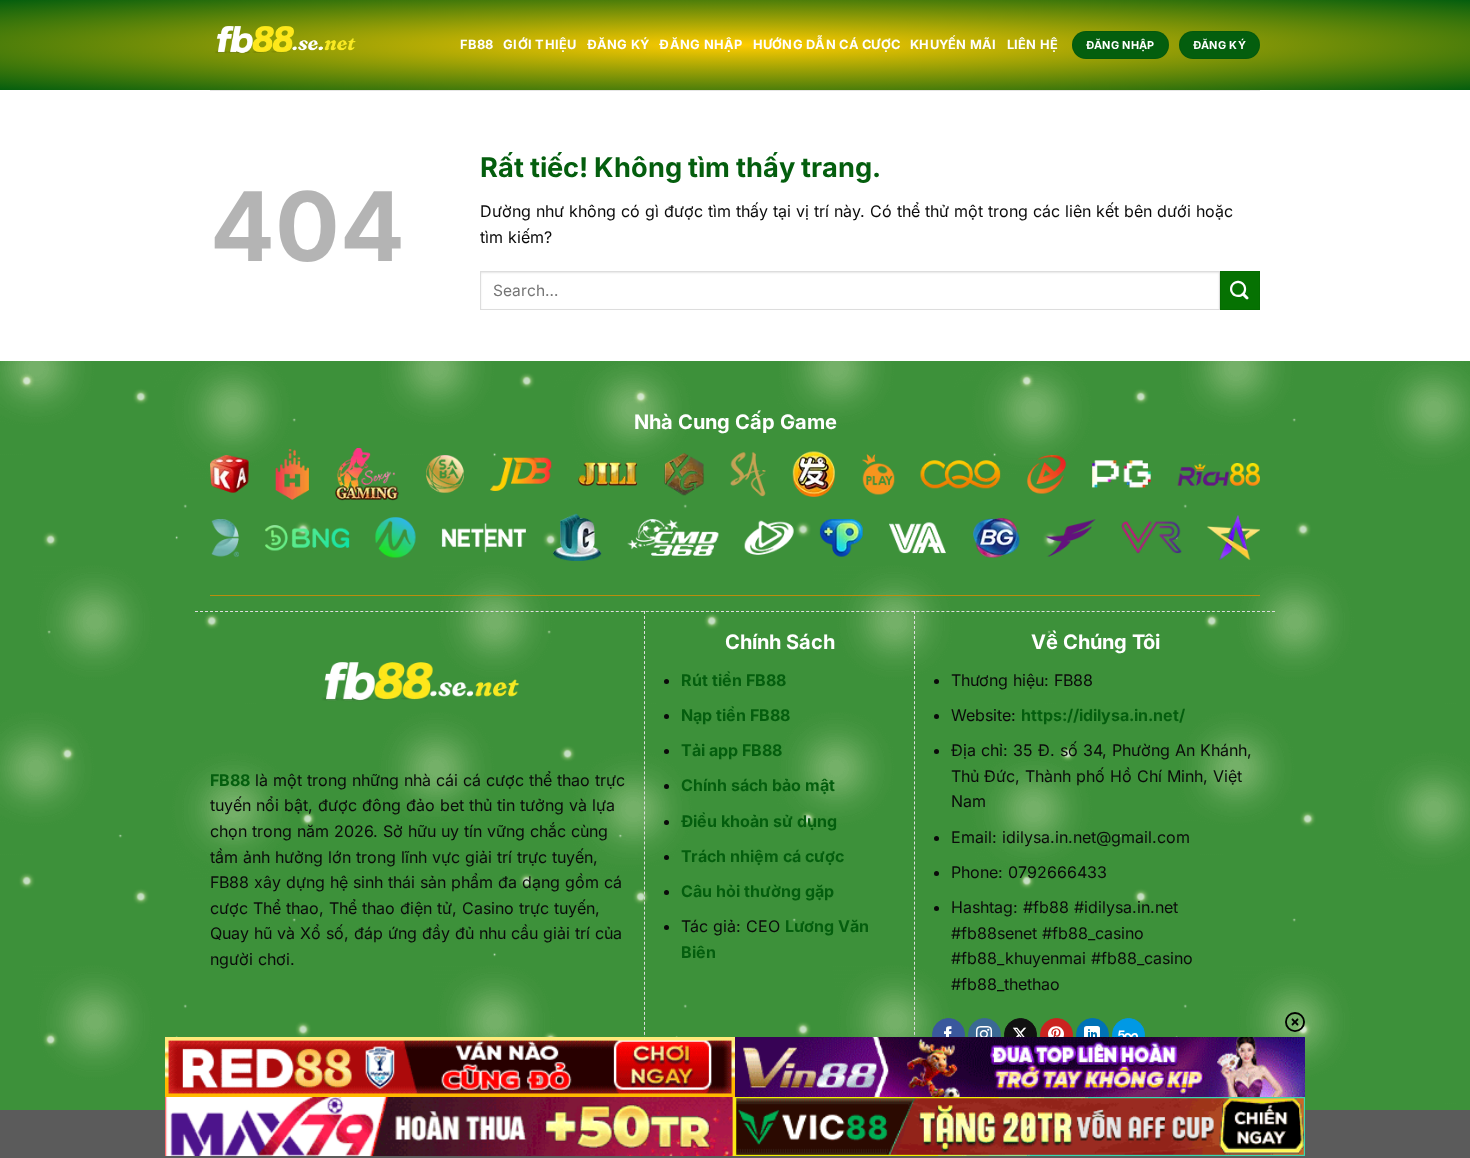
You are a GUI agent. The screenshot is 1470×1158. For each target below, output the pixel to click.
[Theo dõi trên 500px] (1128, 1035)
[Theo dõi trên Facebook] (948, 1035)
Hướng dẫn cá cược (826, 44)
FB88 (476, 44)
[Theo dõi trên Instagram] (984, 1035)
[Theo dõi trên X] (1020, 1035)
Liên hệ (1033, 44)
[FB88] (320, 45)
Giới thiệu (540, 44)
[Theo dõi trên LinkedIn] (1092, 1035)
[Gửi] (1240, 290)
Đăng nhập (700, 44)
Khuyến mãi (953, 44)
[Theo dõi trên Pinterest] (1056, 1035)
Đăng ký (618, 44)
